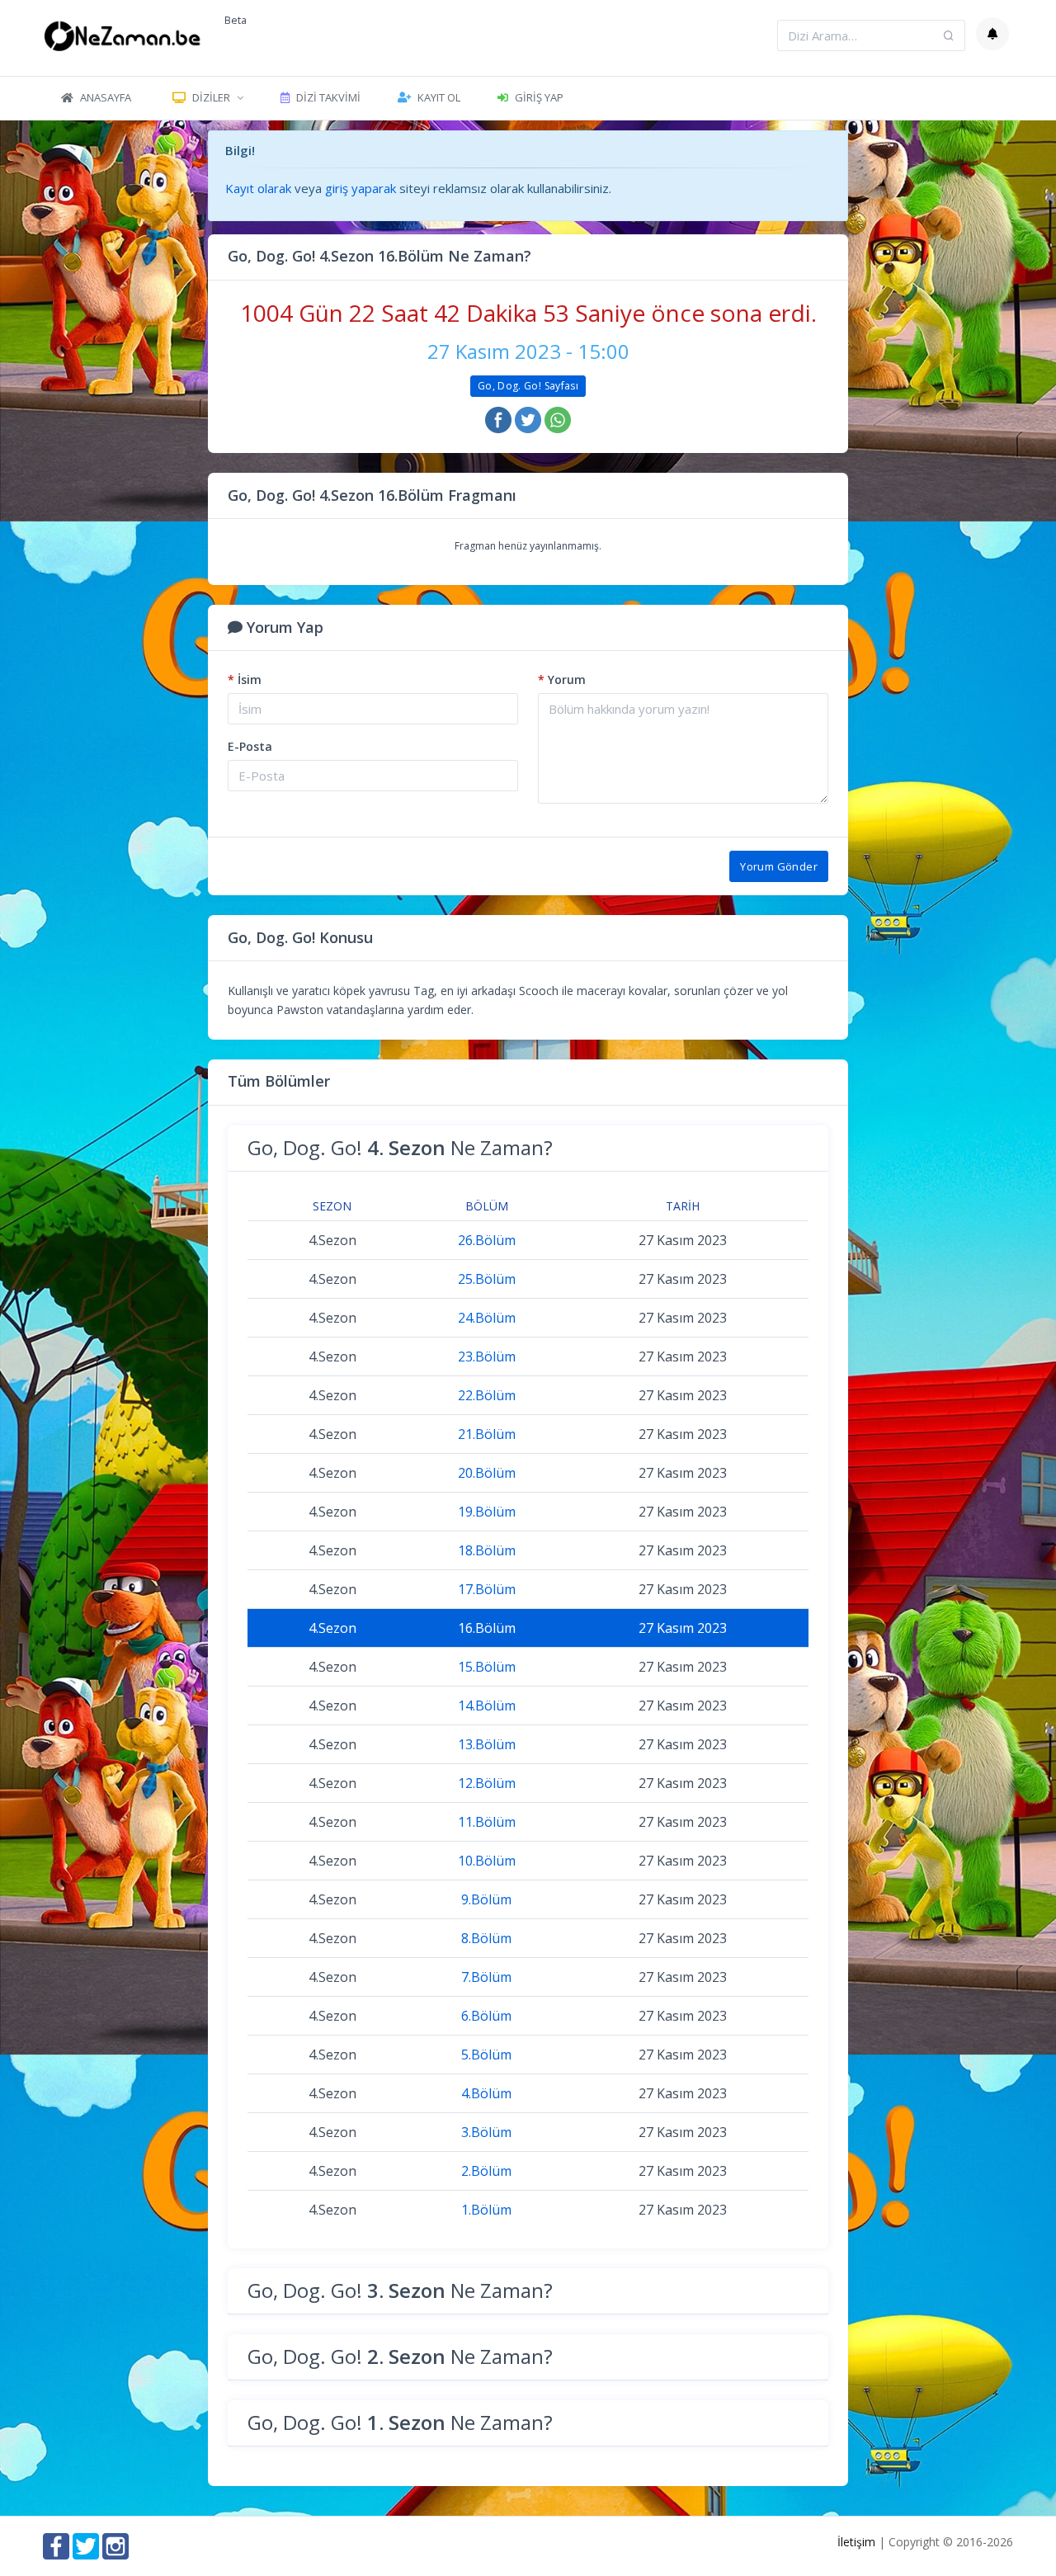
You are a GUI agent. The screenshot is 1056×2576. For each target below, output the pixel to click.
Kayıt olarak (258, 188)
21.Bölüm (487, 1434)
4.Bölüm (486, 2093)
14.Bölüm (487, 1706)
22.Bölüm (487, 1395)
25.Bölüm (487, 1279)
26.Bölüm (487, 1240)
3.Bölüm (486, 2132)
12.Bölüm (487, 1783)
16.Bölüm (487, 1628)
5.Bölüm (486, 2055)
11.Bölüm (487, 1822)
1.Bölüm (486, 2210)
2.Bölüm (486, 2171)
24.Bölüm (487, 1318)
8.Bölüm (486, 1938)
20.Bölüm (487, 1473)
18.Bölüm (487, 1550)
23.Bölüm (487, 1356)
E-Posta (250, 746)
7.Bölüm (486, 1977)
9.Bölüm (486, 1899)
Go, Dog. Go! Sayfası (528, 386)
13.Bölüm (487, 1744)
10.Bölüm (487, 1861)
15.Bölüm (487, 1667)
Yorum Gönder (779, 866)
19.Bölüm (487, 1512)
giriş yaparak (361, 188)
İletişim (856, 2542)
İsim (245, 679)
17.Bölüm (487, 1589)
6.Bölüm (486, 2016)
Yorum (562, 679)
